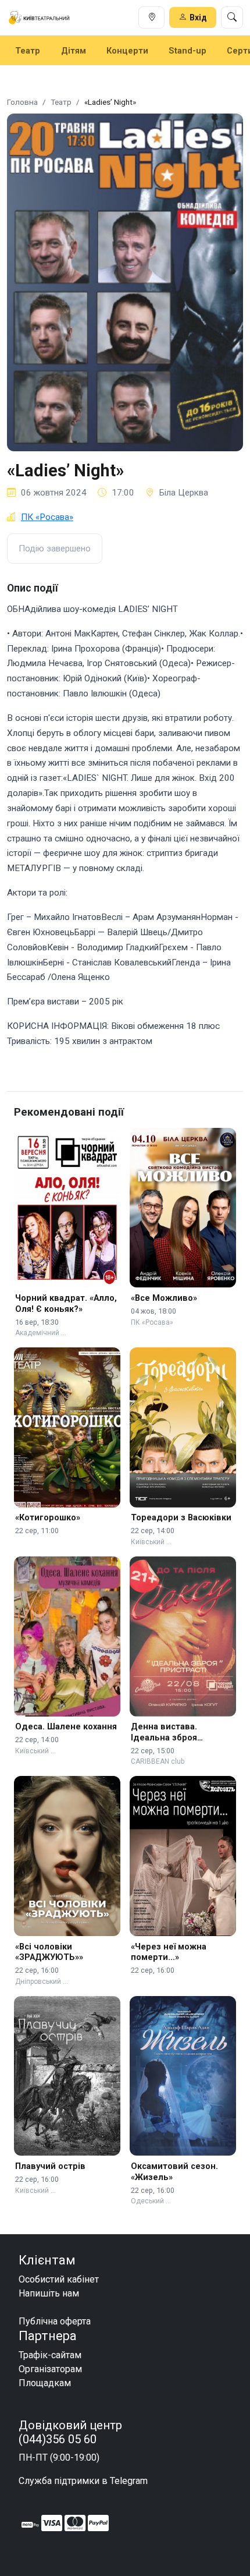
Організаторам (50, 2369)
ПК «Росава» (47, 517)
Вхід (198, 17)
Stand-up (187, 51)
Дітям (74, 51)
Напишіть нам (49, 2293)
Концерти (127, 51)
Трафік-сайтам (50, 2355)
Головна (22, 102)
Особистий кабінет (59, 2279)
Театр (28, 51)
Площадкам (45, 2383)
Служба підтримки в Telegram (83, 2481)
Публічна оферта (55, 2321)
